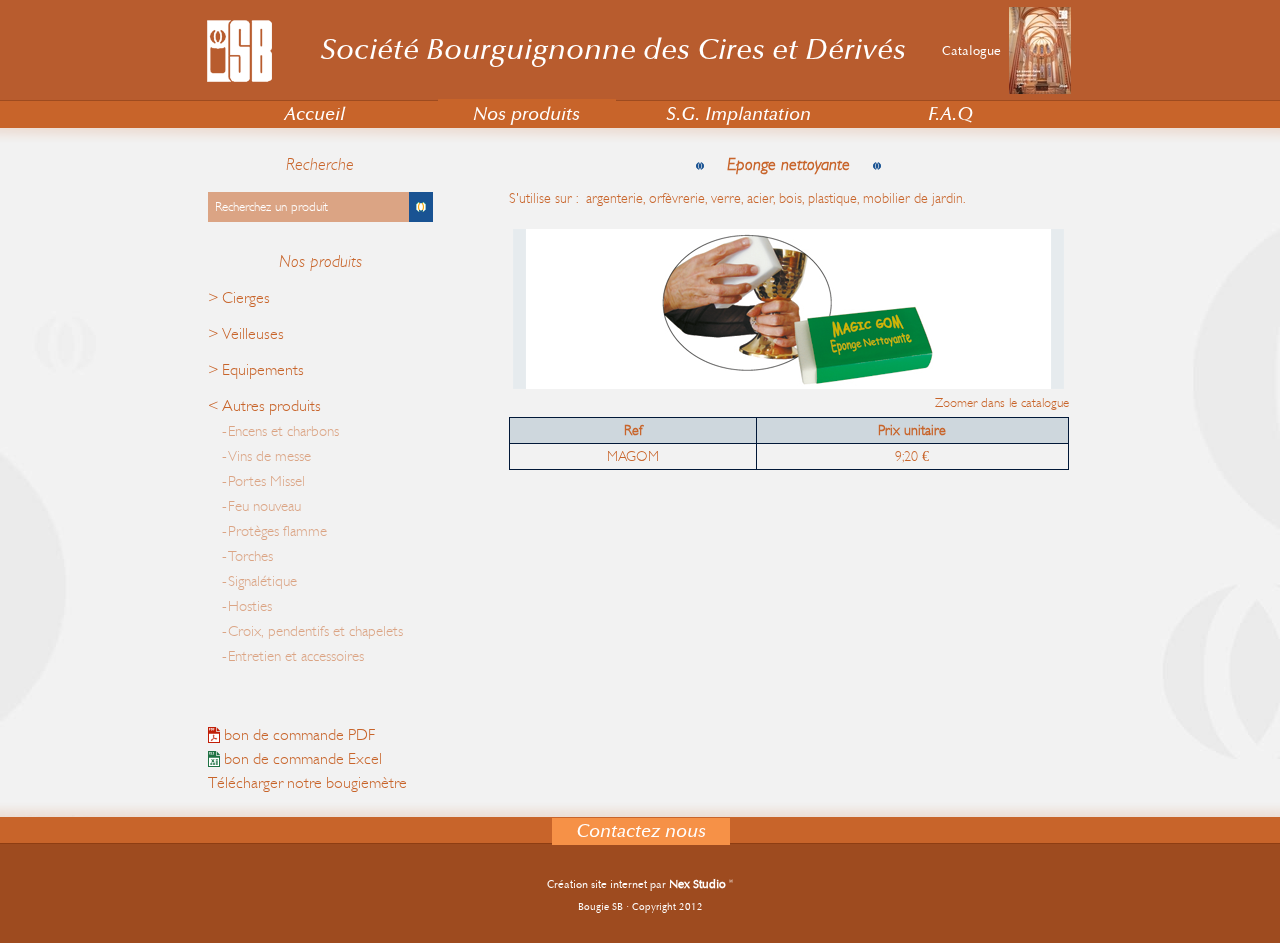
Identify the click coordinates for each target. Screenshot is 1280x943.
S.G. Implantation (738, 114)
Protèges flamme (277, 531)
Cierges (246, 298)
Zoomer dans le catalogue (1002, 403)
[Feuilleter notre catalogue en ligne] (1040, 90)
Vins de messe (269, 456)
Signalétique (262, 581)
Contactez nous (641, 831)
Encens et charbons (283, 431)
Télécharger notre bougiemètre (307, 783)
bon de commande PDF (297, 735)
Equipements (263, 370)
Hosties (250, 606)
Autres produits (271, 406)
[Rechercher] (421, 207)
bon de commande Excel (301, 759)
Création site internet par (636, 884)
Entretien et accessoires (296, 656)
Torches (250, 556)
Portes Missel (266, 481)
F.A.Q (950, 114)
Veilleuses (253, 334)
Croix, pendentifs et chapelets (315, 631)
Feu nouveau (264, 506)
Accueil (314, 114)
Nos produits (526, 114)
